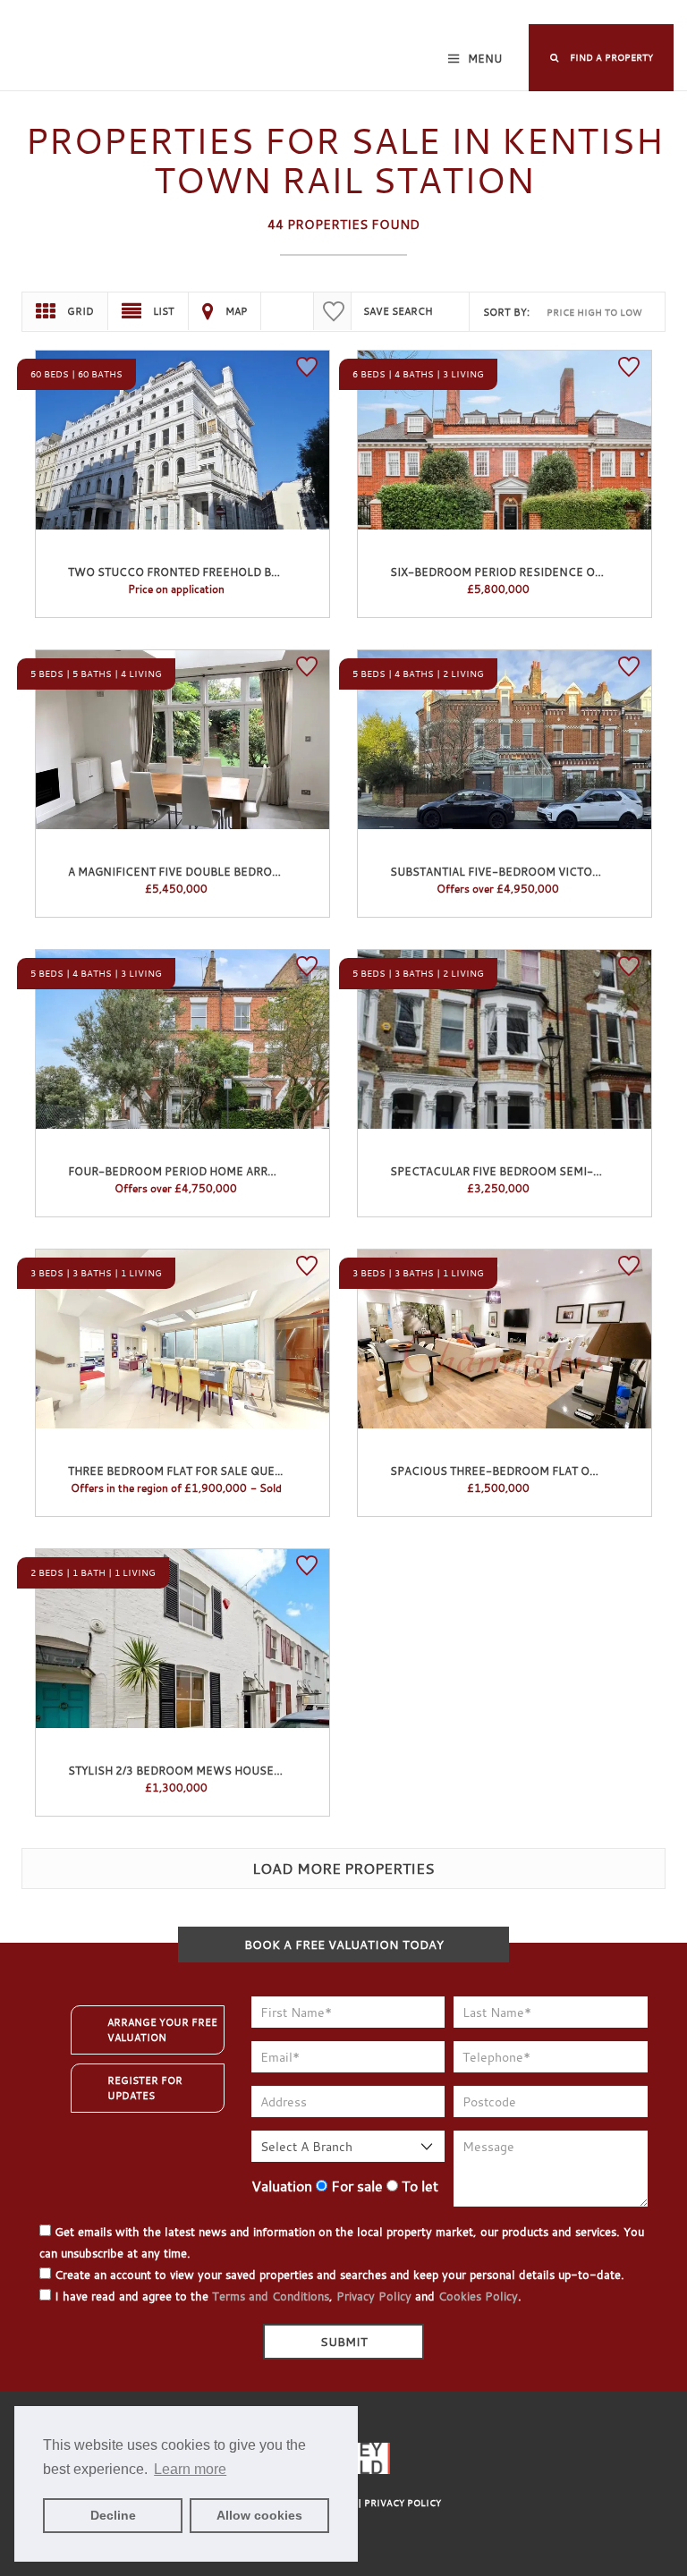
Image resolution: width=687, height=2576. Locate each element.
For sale (355, 2186)
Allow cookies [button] (259, 2515)
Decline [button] (113, 2515)
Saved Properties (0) (345, 14)
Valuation (282, 2186)
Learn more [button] (190, 2469)
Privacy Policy (374, 2296)
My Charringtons (228, 14)
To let (418, 2186)
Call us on (599, 14)
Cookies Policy (478, 2296)
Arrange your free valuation (162, 2030)
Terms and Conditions (271, 2296)
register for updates (145, 2088)
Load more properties (343, 1868)
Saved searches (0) (466, 14)
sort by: (506, 312)
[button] (601, 58)
